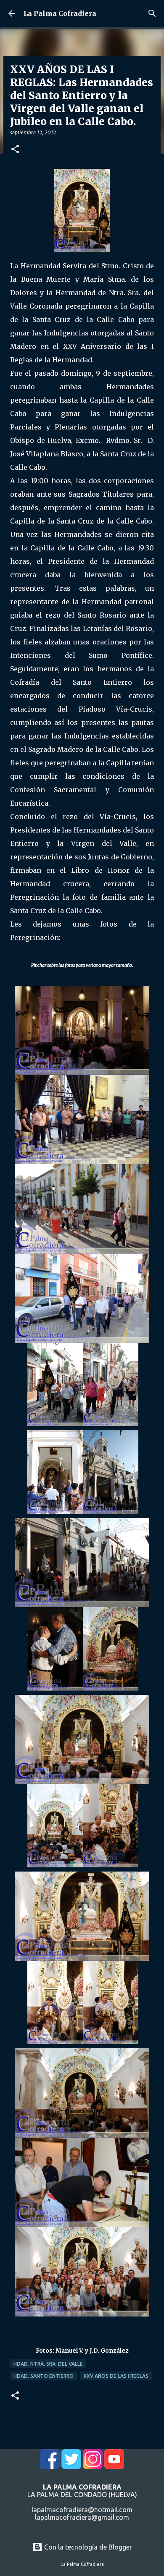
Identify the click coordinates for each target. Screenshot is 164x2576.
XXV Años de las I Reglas (116, 2376)
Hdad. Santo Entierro (44, 2376)
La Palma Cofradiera (60, 13)
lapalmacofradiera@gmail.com (82, 2517)
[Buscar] (152, 13)
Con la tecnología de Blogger (87, 2547)
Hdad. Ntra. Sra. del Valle (48, 2364)
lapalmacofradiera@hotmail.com (82, 2510)
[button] (15, 150)
